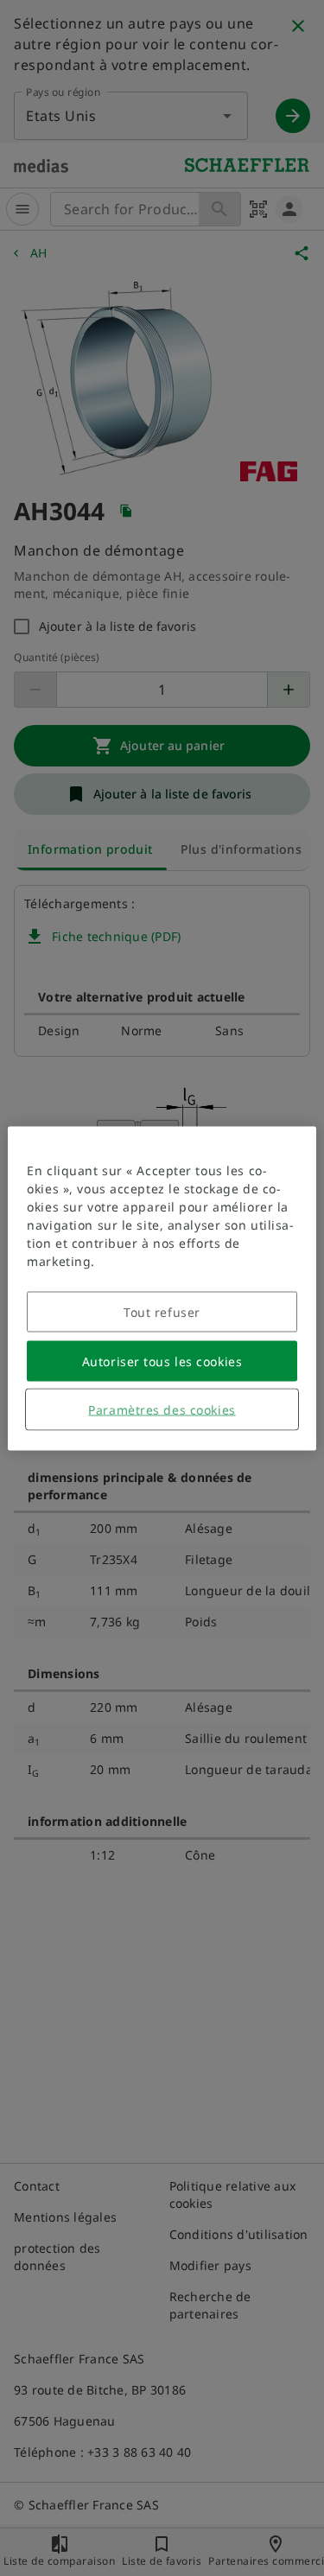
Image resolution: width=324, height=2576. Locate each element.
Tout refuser (162, 1311)
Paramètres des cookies (162, 1409)
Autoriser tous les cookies (162, 1361)
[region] (162, 1288)
